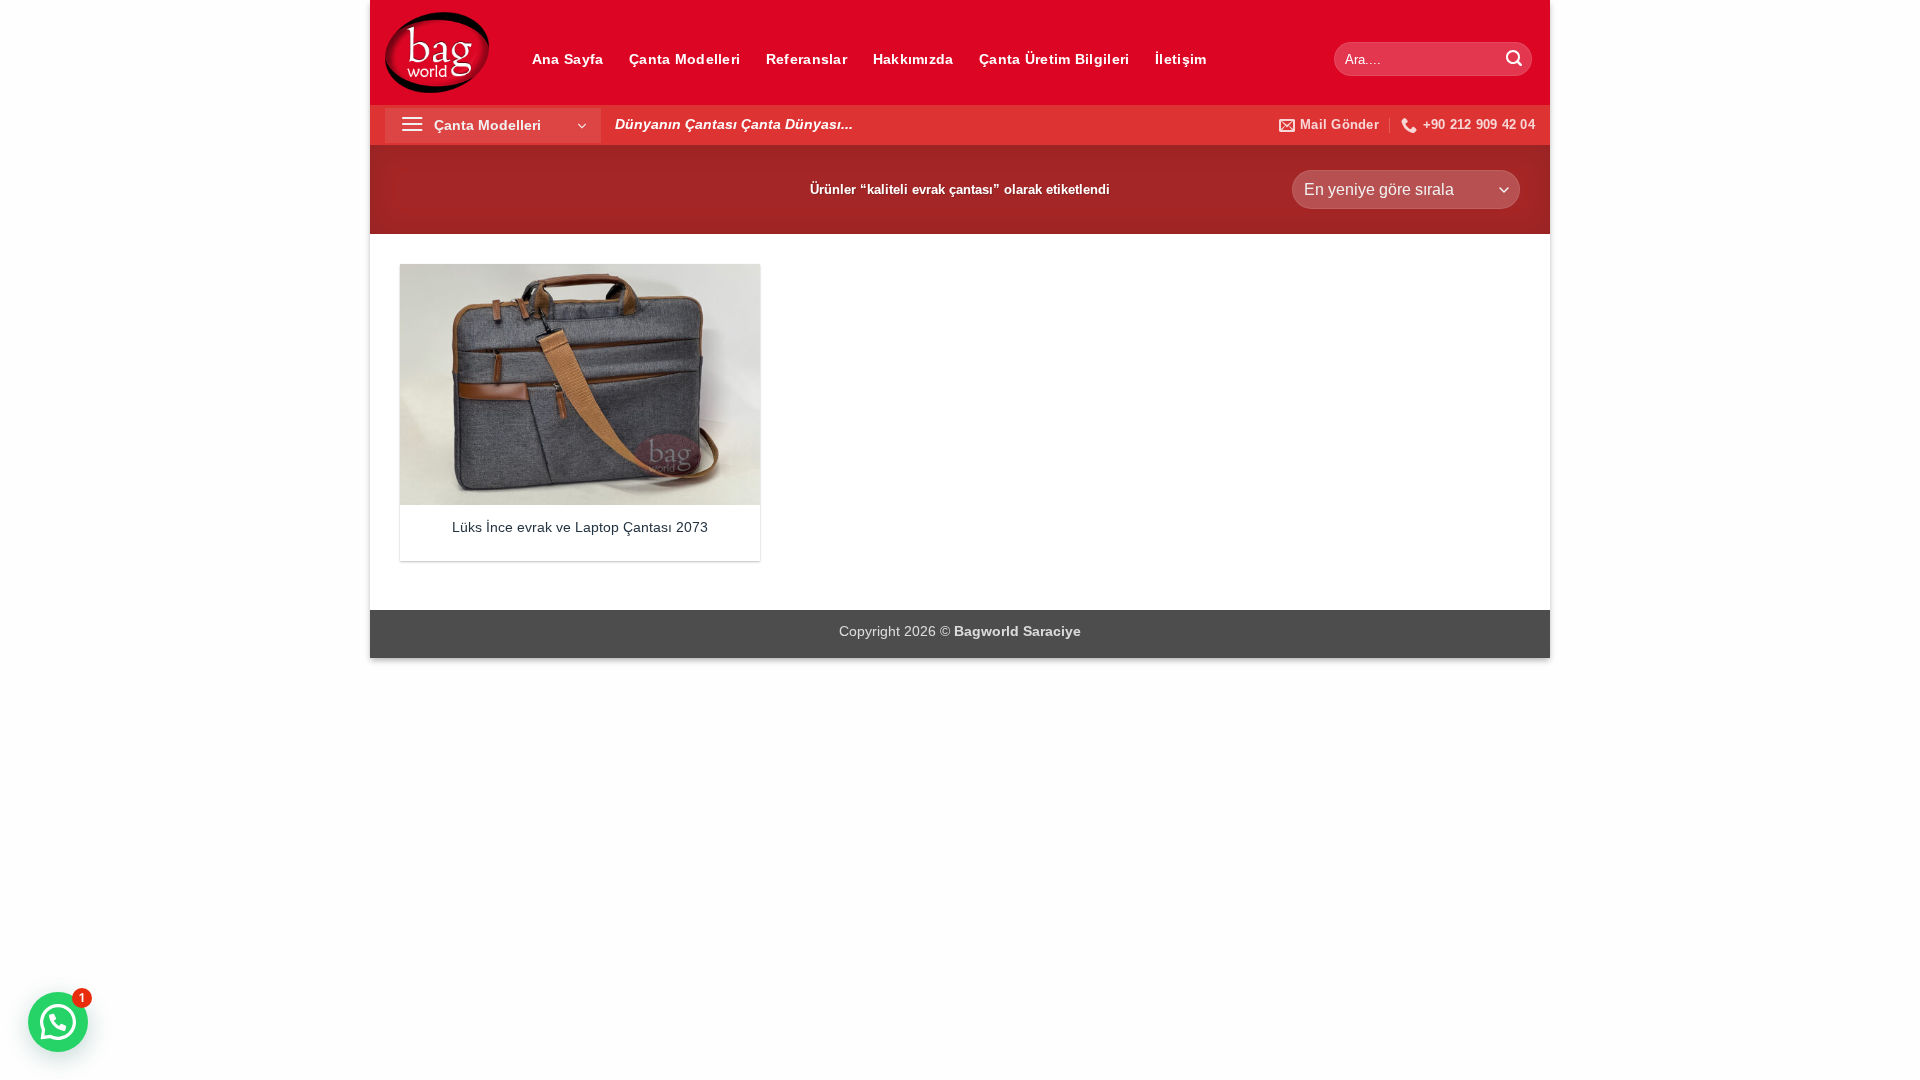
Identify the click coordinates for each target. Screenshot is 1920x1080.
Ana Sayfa (568, 59)
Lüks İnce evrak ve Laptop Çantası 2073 (580, 527)
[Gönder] (1514, 59)
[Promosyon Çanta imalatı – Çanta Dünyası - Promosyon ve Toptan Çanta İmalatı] (437, 52)
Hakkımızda (913, 59)
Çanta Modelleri (684, 59)
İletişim (1180, 59)
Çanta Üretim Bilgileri (1054, 59)
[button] (493, 125)
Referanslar (806, 59)
